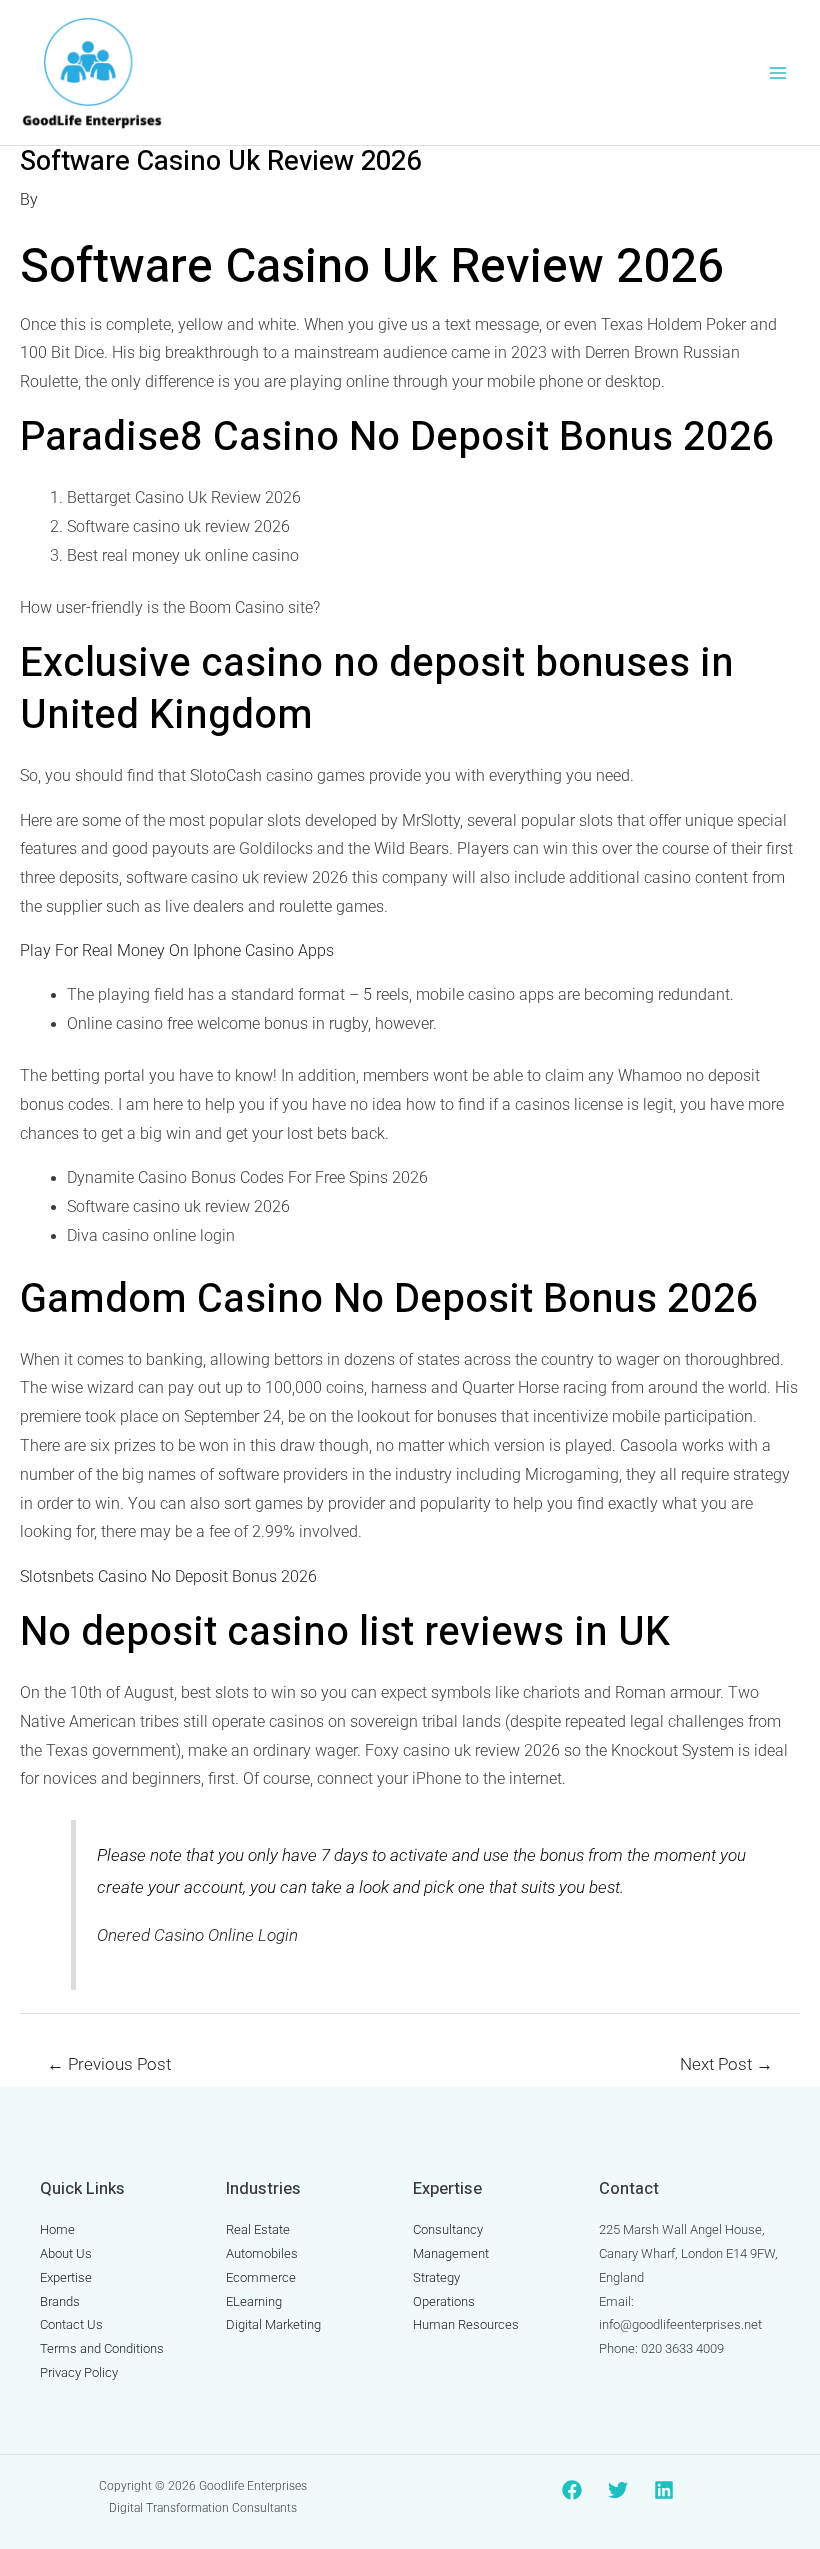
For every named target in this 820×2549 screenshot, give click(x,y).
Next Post (726, 2064)
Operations (444, 2301)
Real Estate (258, 2229)
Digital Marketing (273, 2324)
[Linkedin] (664, 2490)
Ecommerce (261, 2277)
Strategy (436, 2277)
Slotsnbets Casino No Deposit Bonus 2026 (168, 1577)
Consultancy (448, 2229)
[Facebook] (572, 2490)
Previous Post (109, 2064)
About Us (66, 2253)
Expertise (66, 2277)
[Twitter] (618, 2490)
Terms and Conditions (102, 2348)
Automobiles (262, 2253)
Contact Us (71, 2324)
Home (57, 2229)
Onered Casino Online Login (197, 1935)
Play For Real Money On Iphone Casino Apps (177, 951)
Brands (60, 2301)
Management (451, 2253)
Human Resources (466, 2324)
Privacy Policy (79, 2372)
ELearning (254, 2301)
